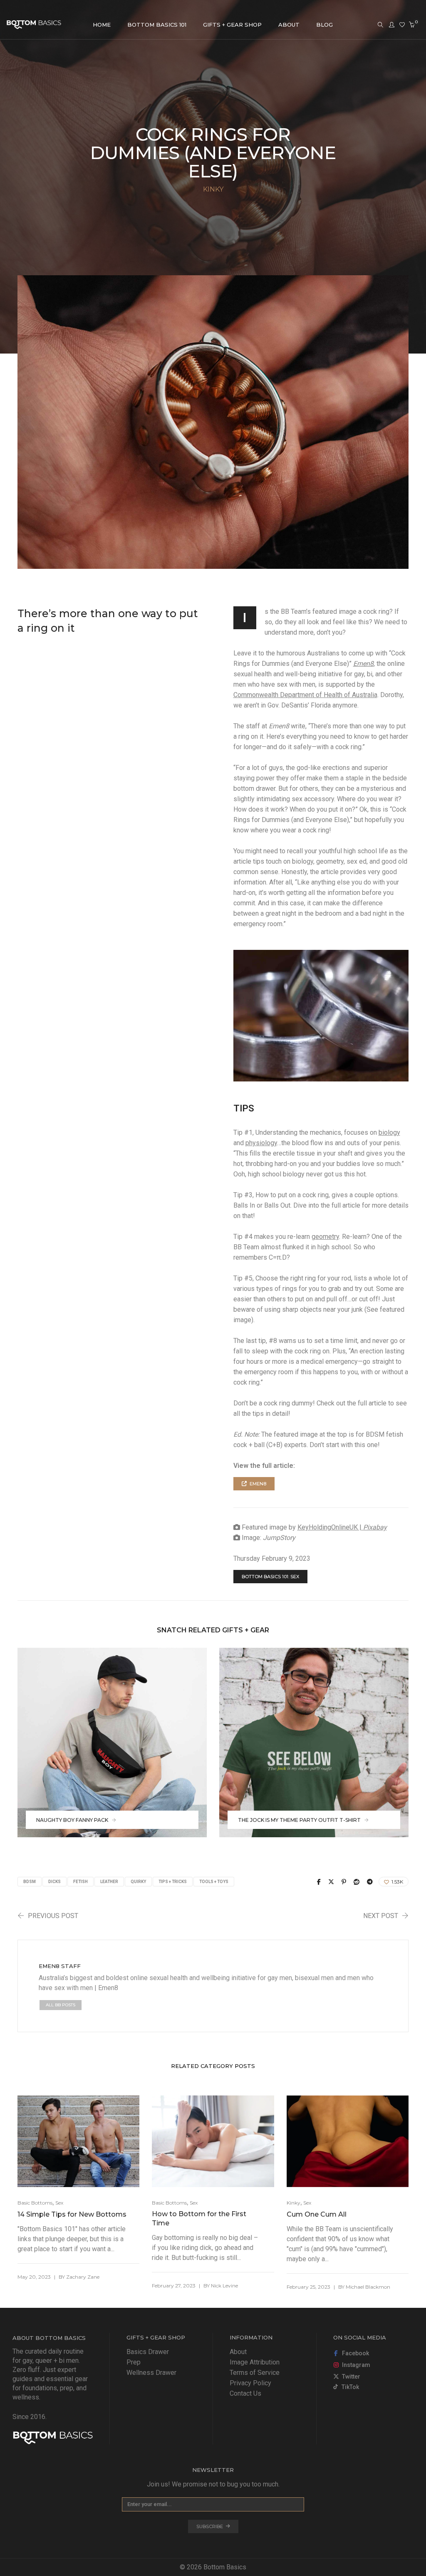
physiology (261, 1143)
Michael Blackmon (368, 2287)
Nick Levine (224, 2286)
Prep (134, 2362)
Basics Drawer (148, 2352)
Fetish (80, 1882)
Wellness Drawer (151, 2373)
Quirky (138, 1882)
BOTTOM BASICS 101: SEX (270, 1577)
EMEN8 (258, 1484)
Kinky (293, 2203)
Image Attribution (255, 2362)
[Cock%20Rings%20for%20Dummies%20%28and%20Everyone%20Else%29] (319, 1882)
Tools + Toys (214, 1882)
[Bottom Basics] (34, 25)
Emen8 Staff (60, 1966)
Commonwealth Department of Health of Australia (305, 695)
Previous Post (53, 1916)
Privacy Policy (250, 2383)
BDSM (30, 1882)
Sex (59, 2203)
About (238, 2352)
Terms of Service (255, 2373)
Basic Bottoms (35, 2203)
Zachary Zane (83, 2277)
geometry (325, 1237)
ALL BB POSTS (61, 2005)
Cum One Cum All (317, 2214)
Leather (109, 1882)
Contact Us (245, 2393)
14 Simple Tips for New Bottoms (72, 2214)
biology (389, 1132)
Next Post (381, 1916)
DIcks (54, 1882)
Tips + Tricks (173, 1882)
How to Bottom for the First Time (199, 2218)
